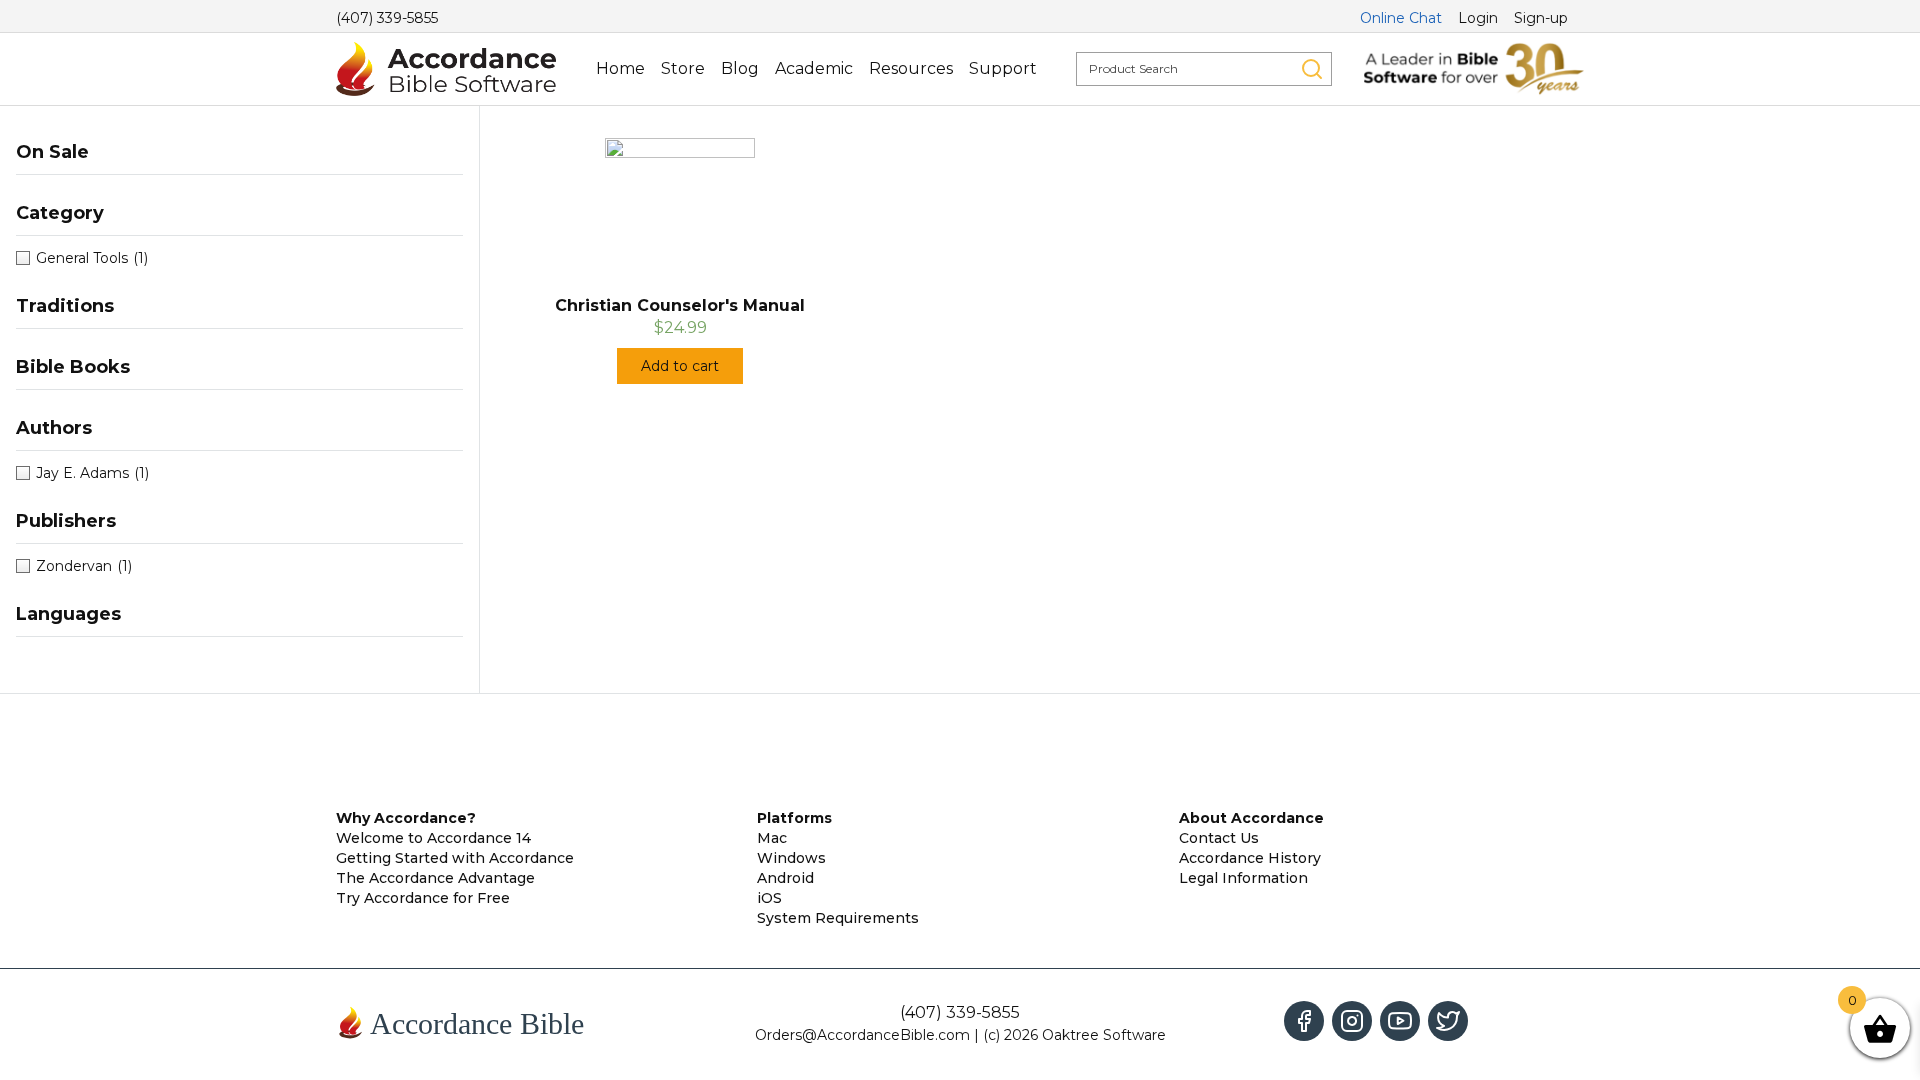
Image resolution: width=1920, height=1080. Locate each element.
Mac (772, 838)
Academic (814, 68)
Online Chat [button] (1401, 18)
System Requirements (838, 918)
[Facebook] (1304, 1021)
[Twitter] (1448, 1021)
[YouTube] (1400, 1021)
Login (1478, 18)
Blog (740, 68)
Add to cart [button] (680, 366)
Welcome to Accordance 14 (433, 838)
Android (785, 878)
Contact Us (1219, 838)
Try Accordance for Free (423, 898)
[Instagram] (1352, 1021)
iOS (769, 898)
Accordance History (1250, 858)
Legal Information (1243, 878)
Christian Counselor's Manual (680, 305)
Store (683, 68)
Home (620, 68)
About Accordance (1251, 818)
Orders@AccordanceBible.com (862, 1035)
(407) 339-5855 (387, 18)
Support (1003, 68)
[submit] (1312, 69)
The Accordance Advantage (435, 878)
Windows (791, 858)
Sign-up (1541, 18)
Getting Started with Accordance (455, 858)
